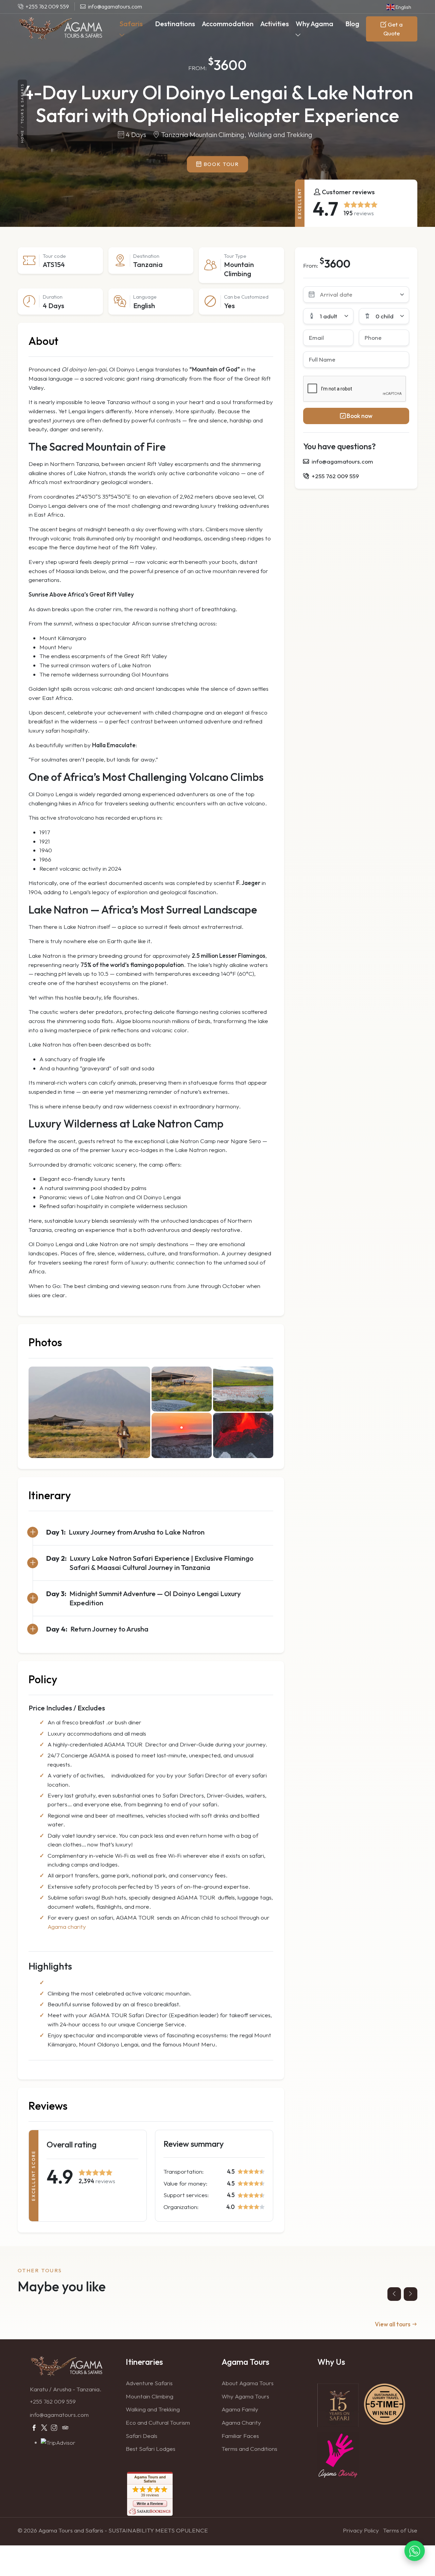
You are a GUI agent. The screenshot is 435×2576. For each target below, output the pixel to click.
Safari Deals (142, 2436)
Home (22, 136)
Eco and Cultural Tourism (158, 2422)
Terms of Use (400, 2530)
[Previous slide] (394, 2294)
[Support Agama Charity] (338, 2455)
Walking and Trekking (153, 2409)
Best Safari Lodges (151, 2449)
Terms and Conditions (249, 2449)
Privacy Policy (361, 2530)
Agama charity (67, 1927)
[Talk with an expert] (415, 2550)
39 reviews (150, 2495)
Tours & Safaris (22, 104)
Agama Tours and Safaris (150, 2479)
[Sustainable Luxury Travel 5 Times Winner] (385, 2403)
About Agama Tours (248, 2383)
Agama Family (240, 2409)
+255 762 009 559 (53, 2401)
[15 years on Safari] (338, 2404)
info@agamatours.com (59, 2415)
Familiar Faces (240, 2436)
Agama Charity (241, 2422)
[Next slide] (411, 2294)
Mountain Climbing (150, 2396)
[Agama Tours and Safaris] (60, 29)
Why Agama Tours (245, 2396)
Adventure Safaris (149, 2383)
